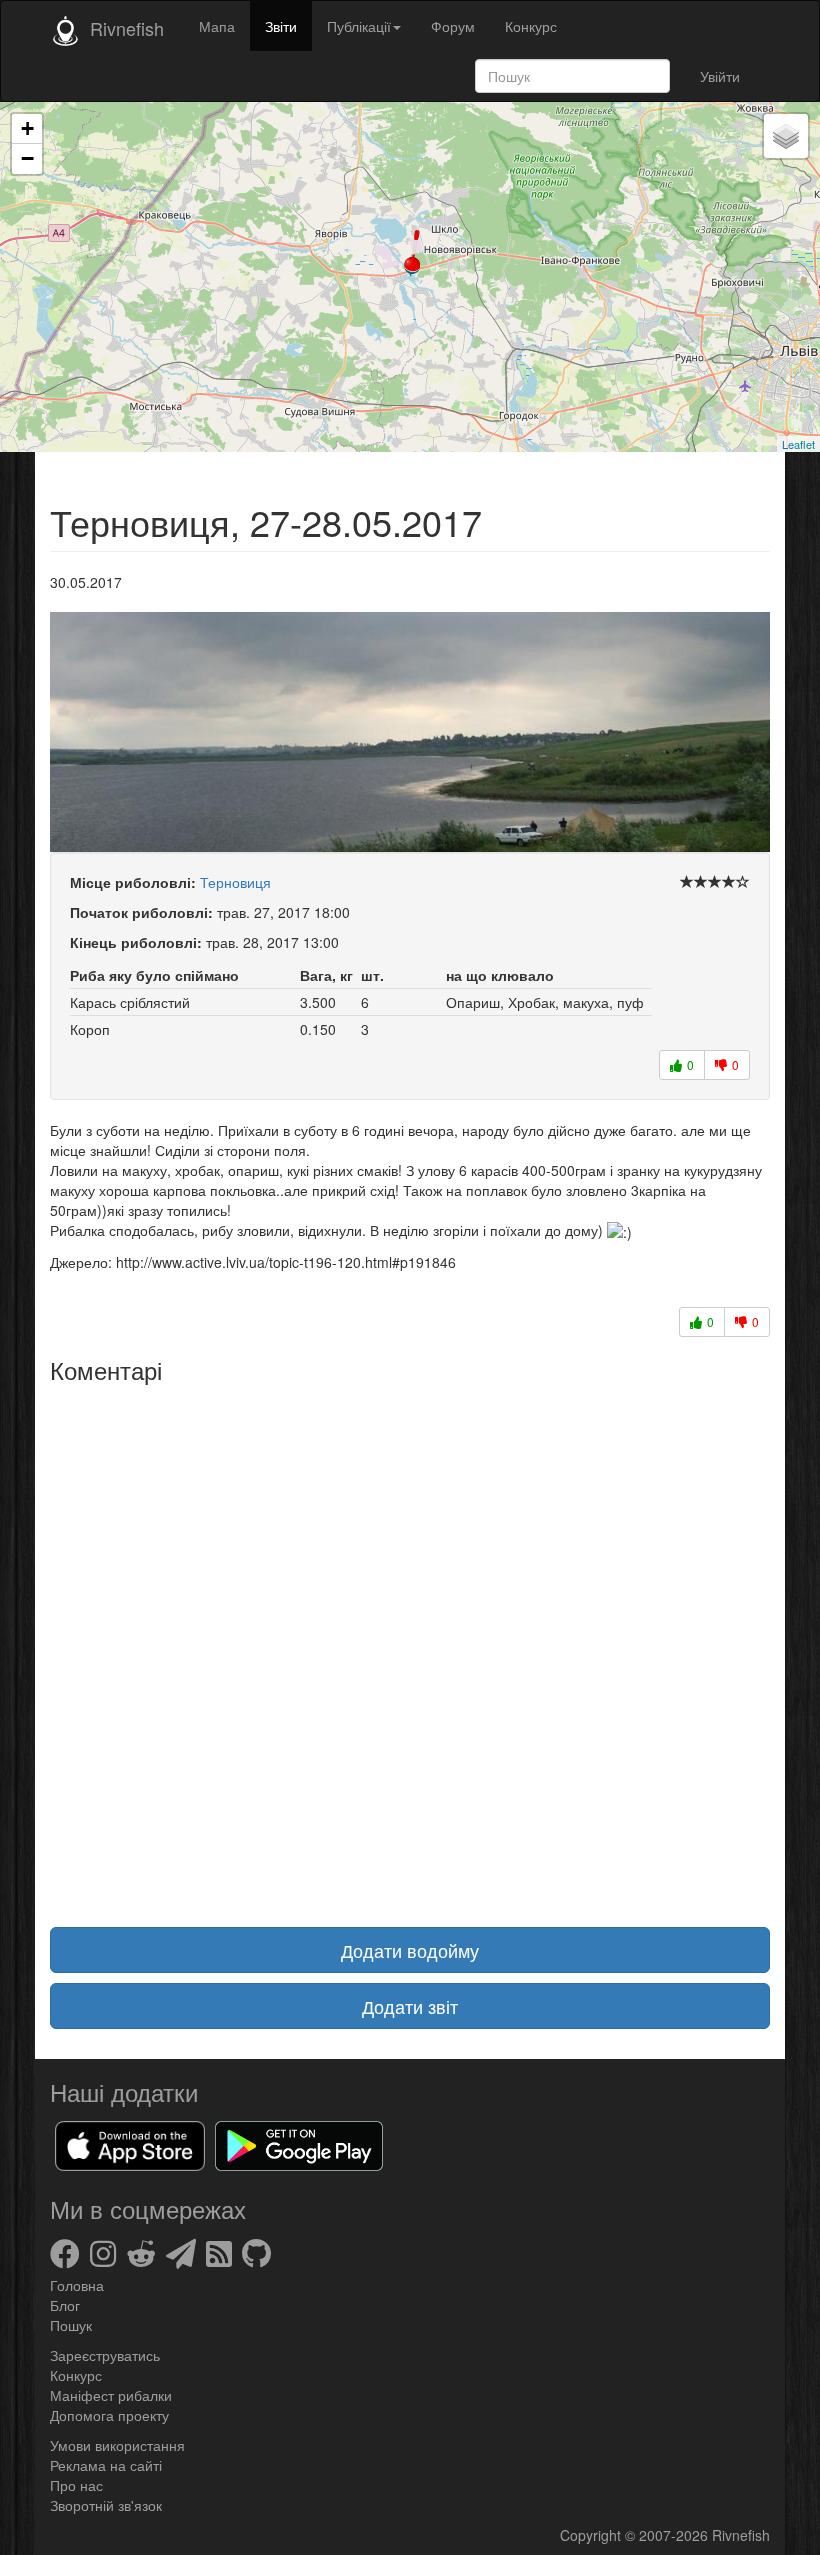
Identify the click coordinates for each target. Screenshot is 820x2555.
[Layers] (786, 136)
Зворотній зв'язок (106, 2505)
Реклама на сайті (106, 2465)
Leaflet (798, 444)
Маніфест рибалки (111, 2395)
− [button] (27, 158)
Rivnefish (741, 2535)
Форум (453, 26)
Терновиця (235, 882)
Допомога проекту (109, 2415)
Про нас (76, 2485)
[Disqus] (410, 1643)
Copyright (592, 2535)
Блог (65, 2305)
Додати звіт (410, 2006)
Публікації (359, 26)
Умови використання (117, 2445)
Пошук (71, 2325)
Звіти (281, 26)
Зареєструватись (105, 2355)
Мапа (217, 26)
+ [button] (27, 128)
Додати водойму (410, 1950)
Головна (77, 2285)
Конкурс (531, 26)
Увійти (720, 76)
